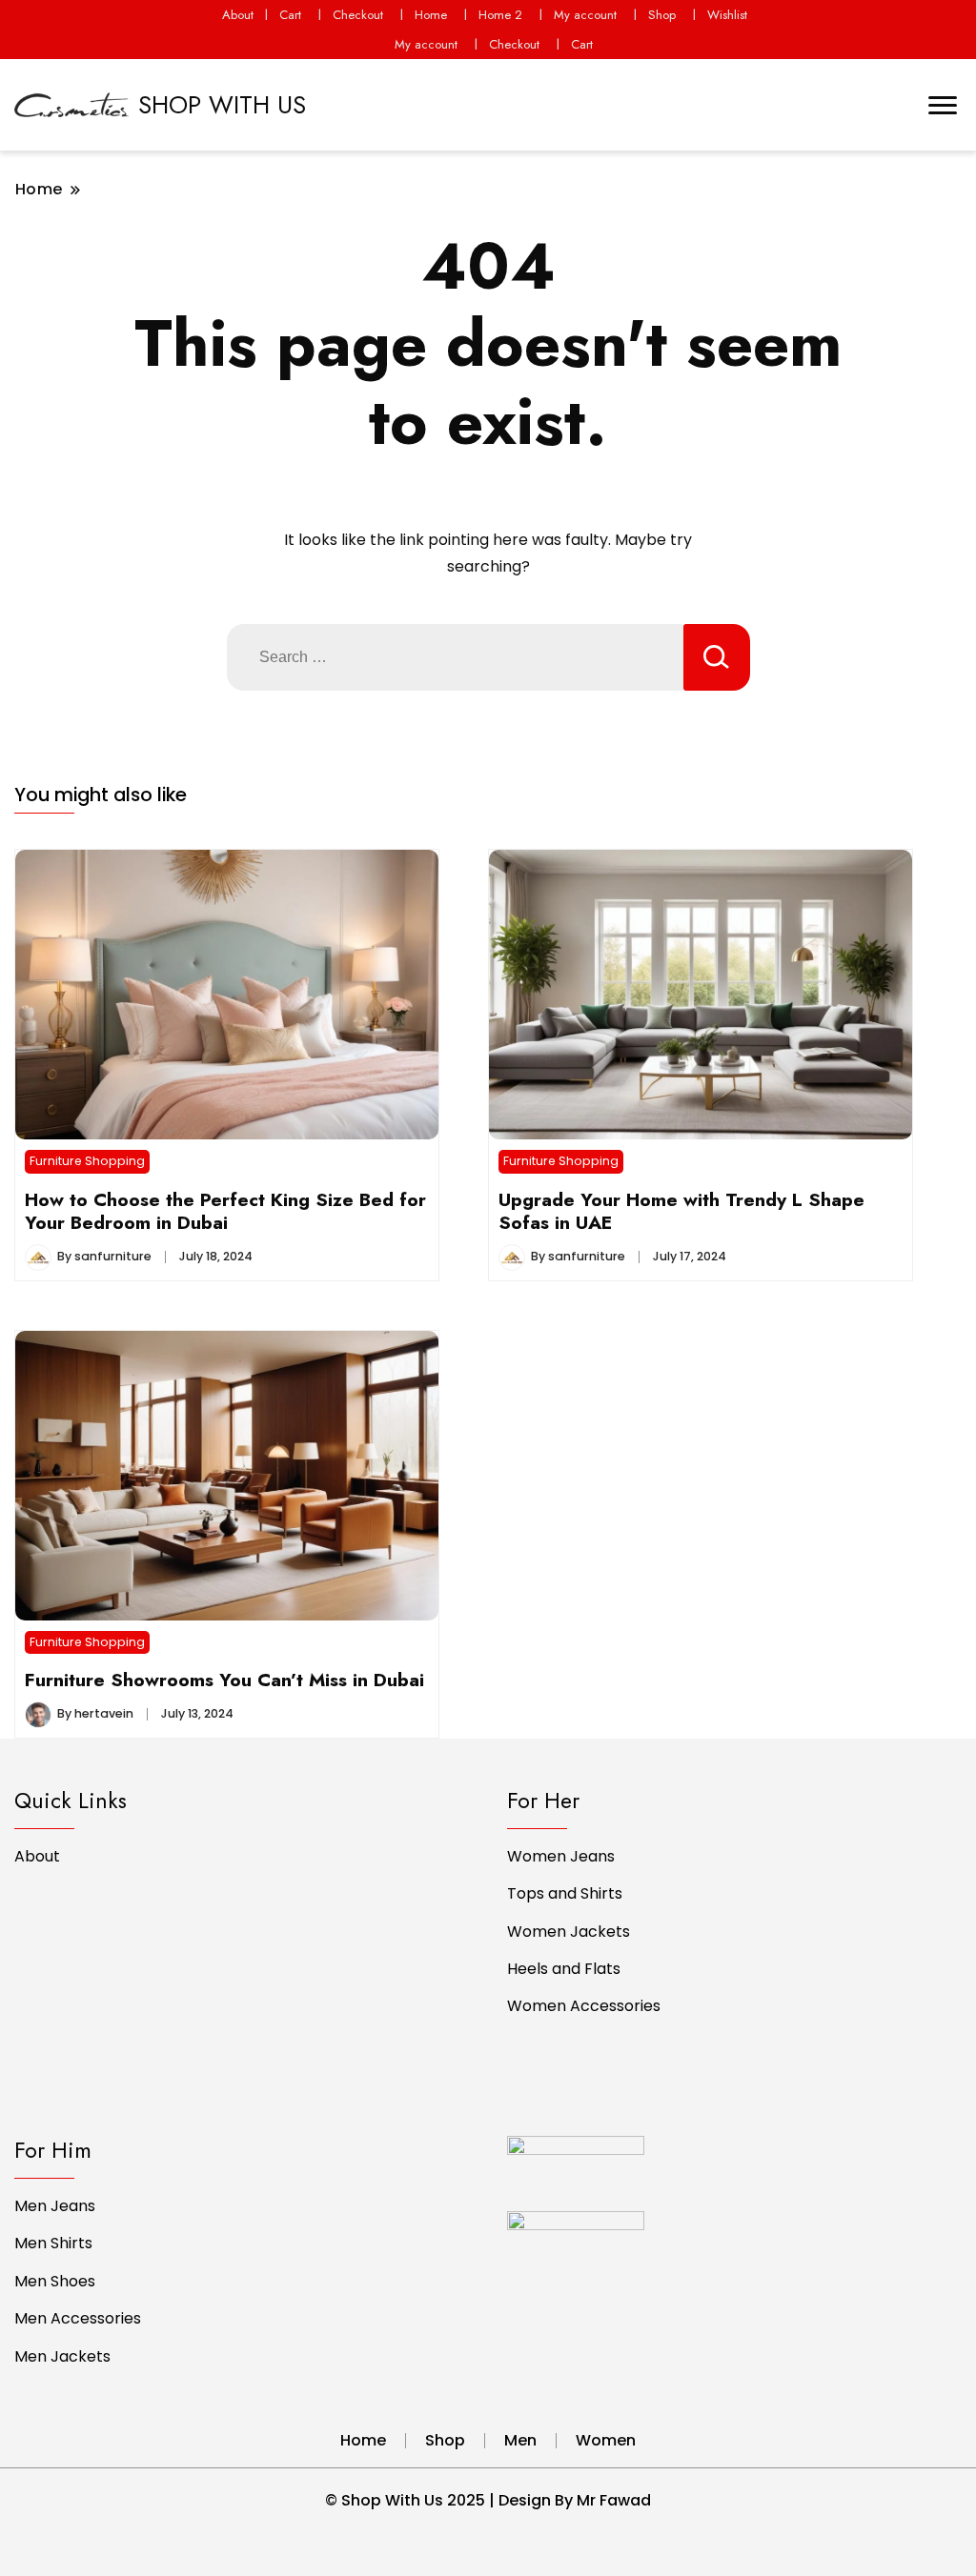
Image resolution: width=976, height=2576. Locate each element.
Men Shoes (55, 2281)
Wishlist (727, 15)
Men (520, 2440)
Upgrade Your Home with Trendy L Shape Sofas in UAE (681, 1211)
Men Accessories (78, 2318)
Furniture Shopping (87, 1161)
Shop (662, 15)
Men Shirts (53, 2243)
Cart (290, 15)
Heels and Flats (564, 1969)
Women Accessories (584, 2006)
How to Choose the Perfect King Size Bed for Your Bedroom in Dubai (225, 1211)
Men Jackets (62, 2356)
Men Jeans (55, 2206)
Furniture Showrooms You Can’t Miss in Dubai (224, 1680)
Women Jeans (561, 1856)
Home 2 (500, 15)
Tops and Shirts (565, 1893)
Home (431, 15)
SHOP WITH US (222, 105)
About (238, 15)
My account (585, 15)
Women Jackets (569, 1932)
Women (606, 2440)
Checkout (358, 15)
